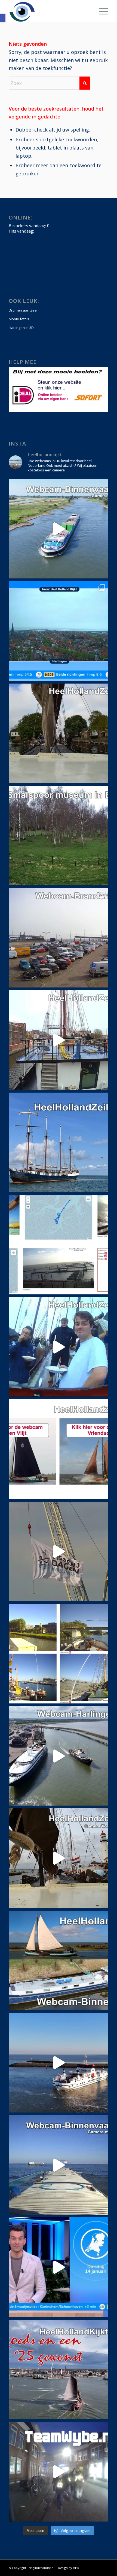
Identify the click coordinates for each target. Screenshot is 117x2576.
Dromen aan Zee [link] (23, 310)
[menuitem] (101, 11)
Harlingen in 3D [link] (21, 328)
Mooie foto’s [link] (19, 319)
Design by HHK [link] (69, 2568)
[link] (3, 18)
